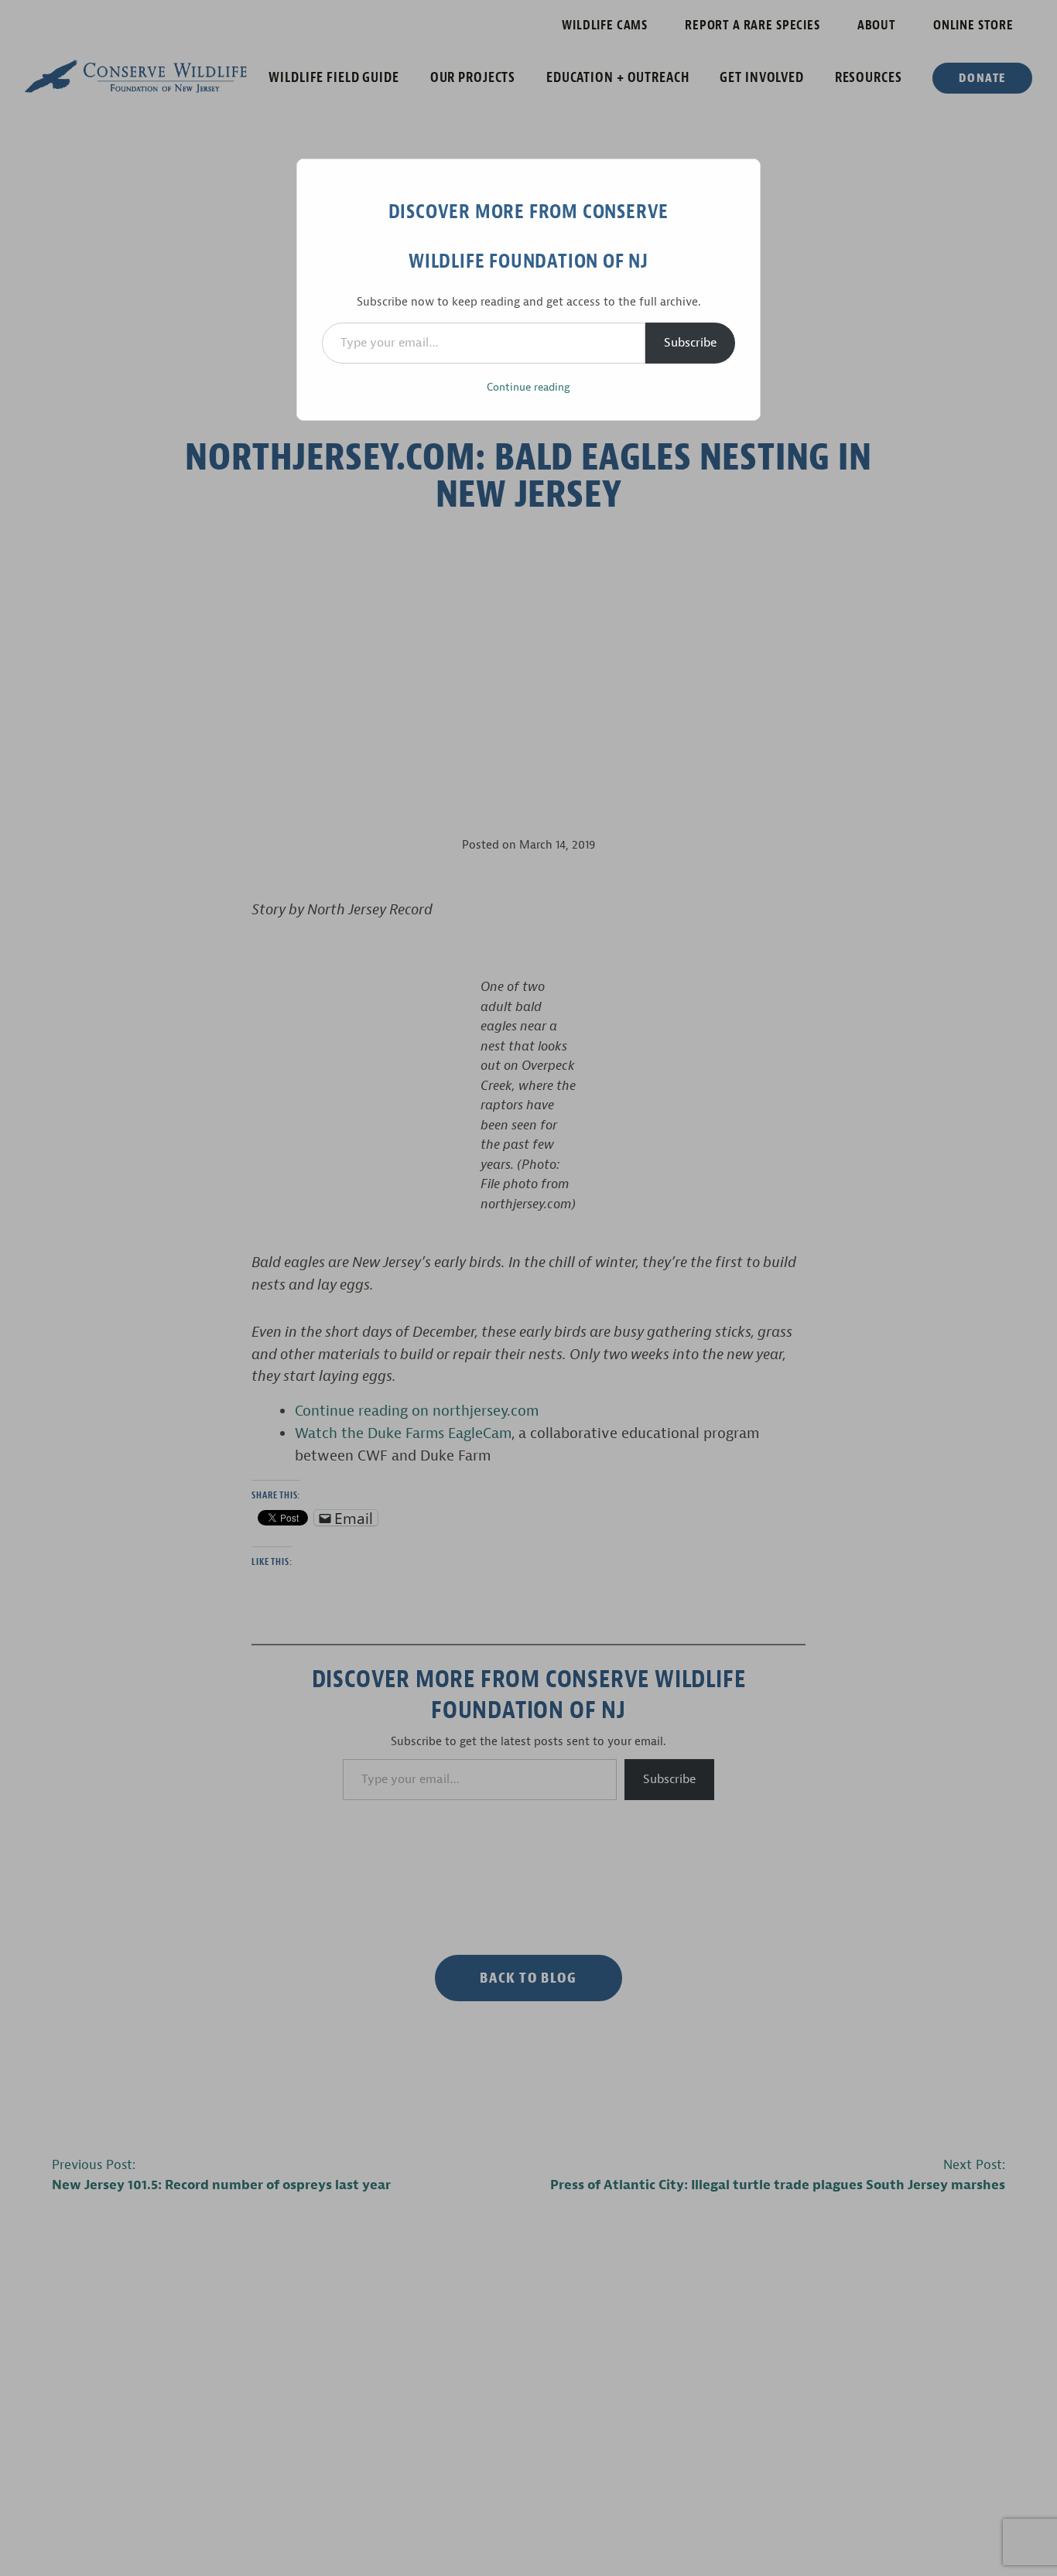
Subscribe (690, 343)
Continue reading (528, 387)
